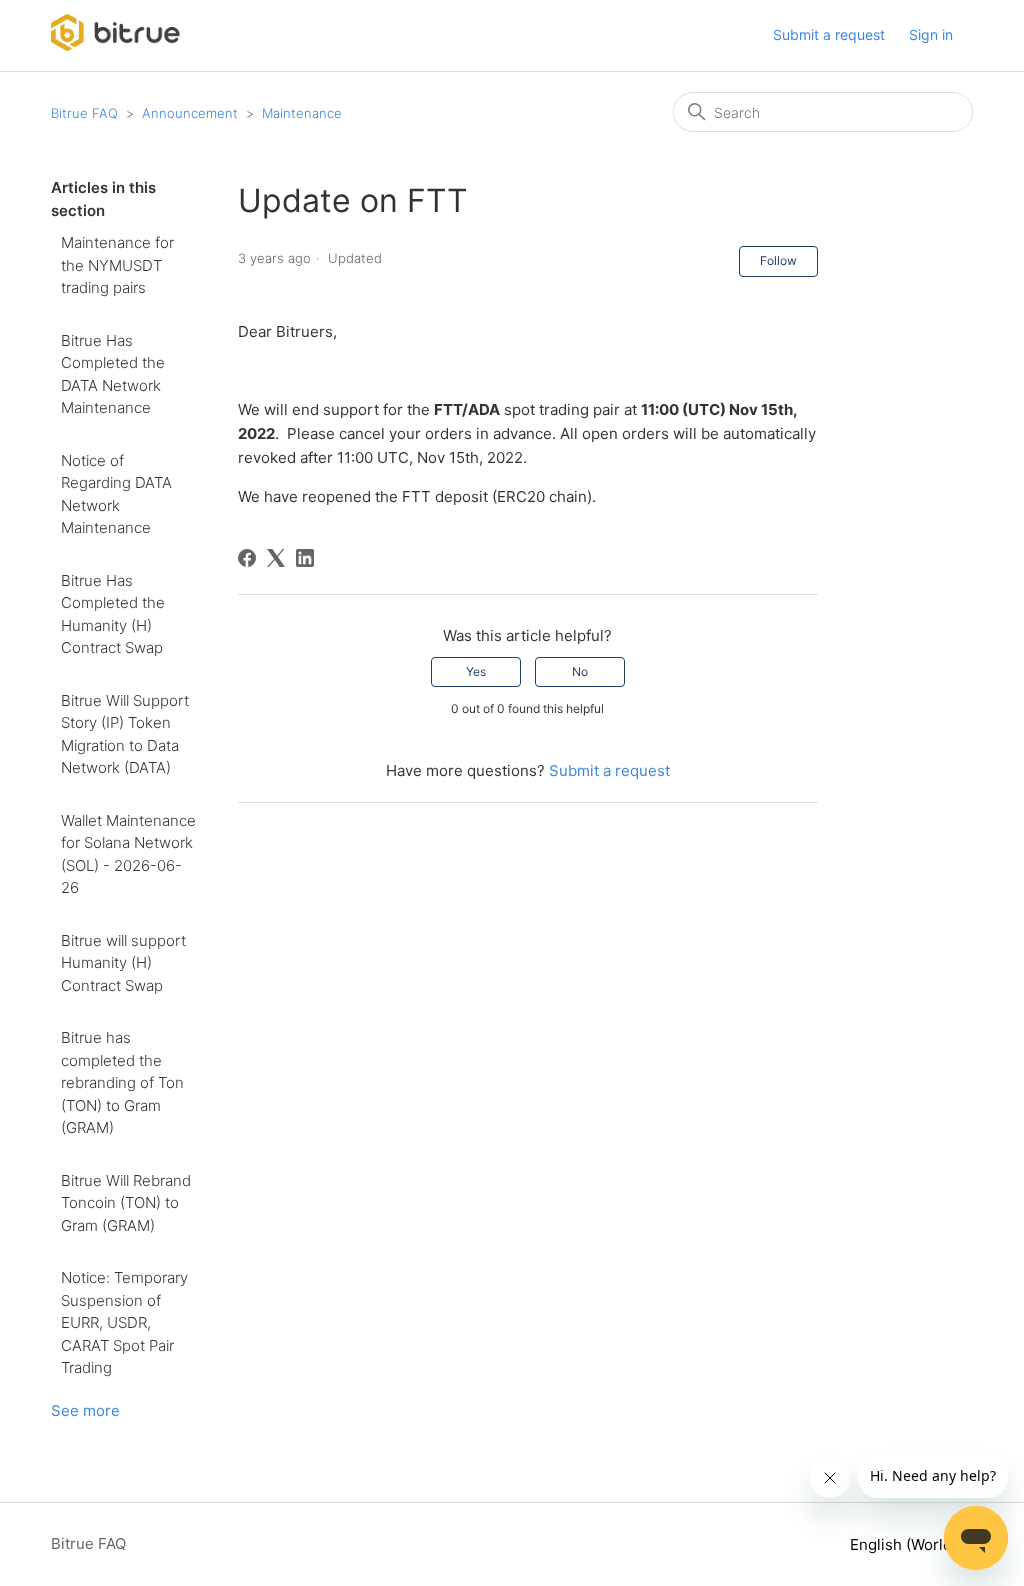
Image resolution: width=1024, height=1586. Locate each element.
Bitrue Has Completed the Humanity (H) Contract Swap (113, 614)
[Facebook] (247, 558)
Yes (476, 671)
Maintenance (302, 113)
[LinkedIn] (305, 558)
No (580, 671)
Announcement (190, 113)
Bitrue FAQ (84, 113)
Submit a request (829, 34)
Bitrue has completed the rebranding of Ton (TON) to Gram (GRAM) (122, 1082)
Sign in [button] (931, 34)
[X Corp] (276, 558)
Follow (778, 260)
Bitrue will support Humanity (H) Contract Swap (123, 963)
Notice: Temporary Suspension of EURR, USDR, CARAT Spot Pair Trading (124, 1322)
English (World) (905, 1544)
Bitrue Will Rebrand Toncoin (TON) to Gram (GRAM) (126, 1203)
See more (85, 1410)
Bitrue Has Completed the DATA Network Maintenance (113, 374)
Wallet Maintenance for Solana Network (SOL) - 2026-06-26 (128, 854)
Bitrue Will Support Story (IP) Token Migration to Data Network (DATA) (125, 734)
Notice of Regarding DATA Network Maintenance (116, 494)
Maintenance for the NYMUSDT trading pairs (117, 265)
